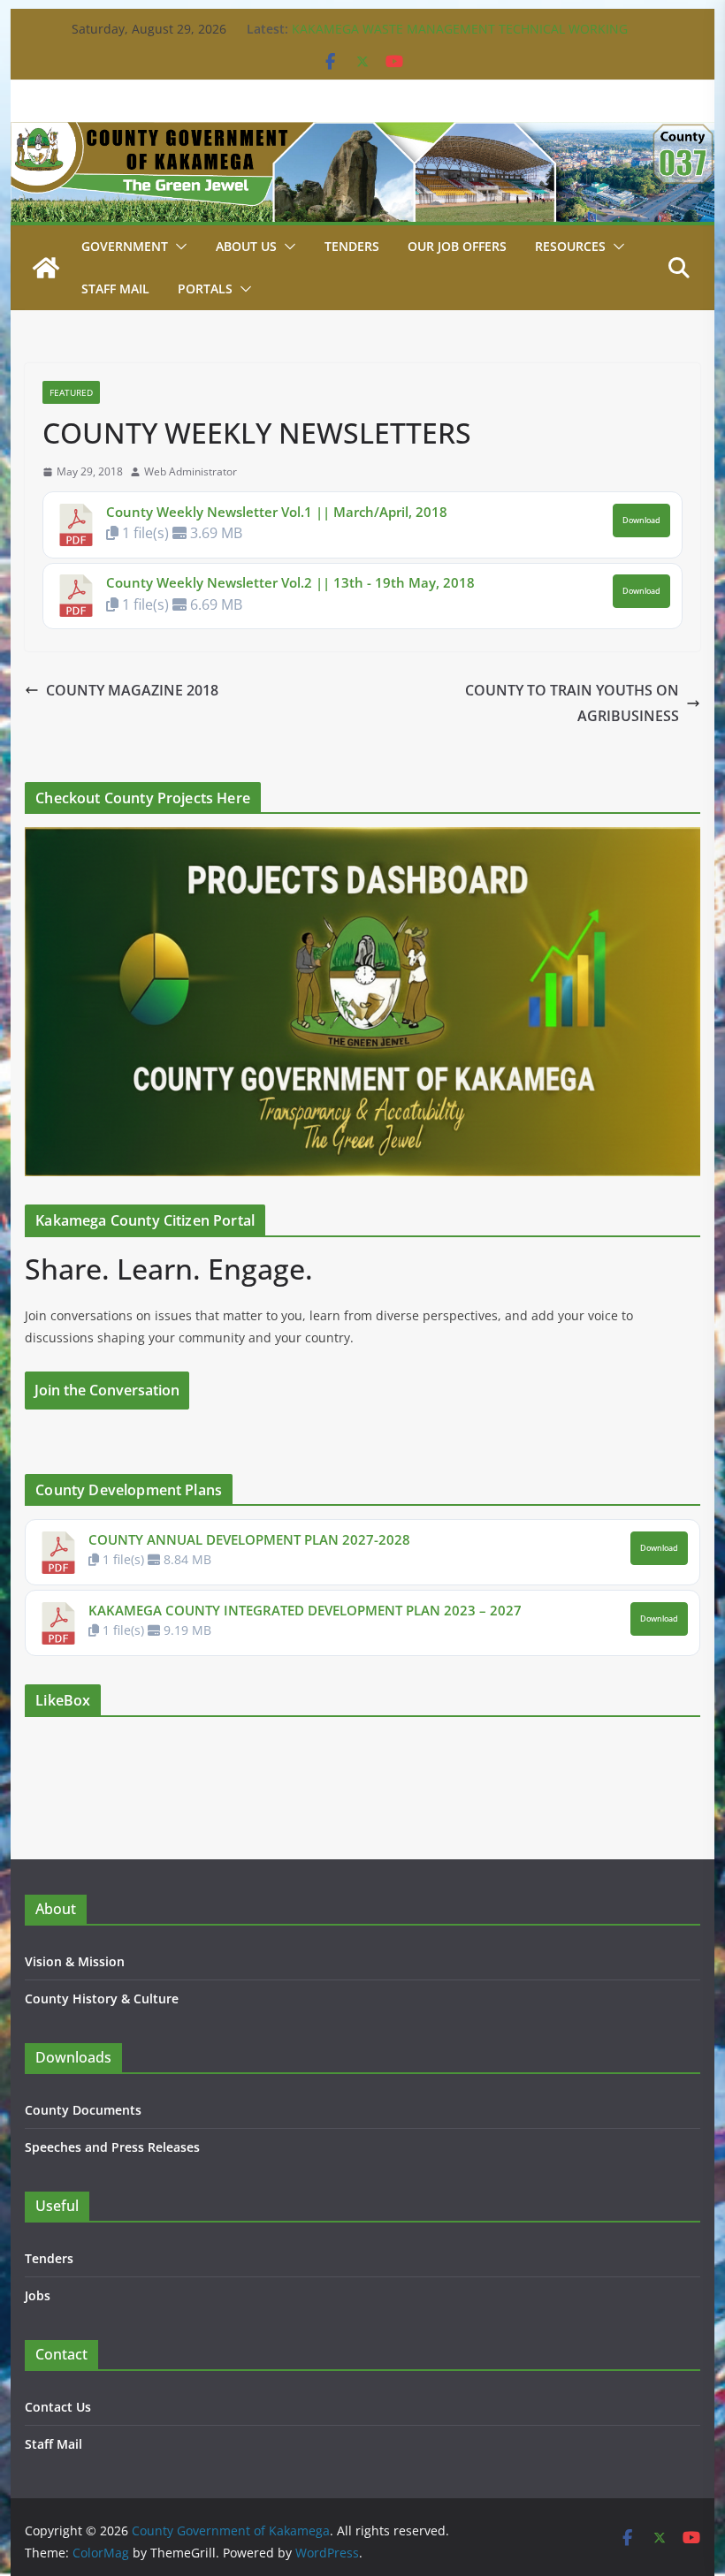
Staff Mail (53, 2444)
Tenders (352, 246)
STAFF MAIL (115, 289)
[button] (178, 247)
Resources (570, 246)
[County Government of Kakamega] (362, 134)
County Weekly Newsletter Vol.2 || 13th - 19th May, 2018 (290, 582)
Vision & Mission (75, 1961)
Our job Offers (457, 246)
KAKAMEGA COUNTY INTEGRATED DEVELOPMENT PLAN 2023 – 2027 (305, 1610)
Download (641, 521)
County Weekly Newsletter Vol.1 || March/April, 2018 (277, 512)
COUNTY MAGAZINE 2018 (132, 690)
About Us (246, 246)
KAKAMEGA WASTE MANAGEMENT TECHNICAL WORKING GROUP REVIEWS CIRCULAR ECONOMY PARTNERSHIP (460, 38)
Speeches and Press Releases (112, 2147)
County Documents (83, 2110)
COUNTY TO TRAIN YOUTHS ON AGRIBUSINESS (572, 703)
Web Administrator (191, 471)
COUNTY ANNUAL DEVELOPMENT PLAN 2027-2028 (249, 1539)
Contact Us (58, 2407)
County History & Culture (102, 1998)
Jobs (38, 2295)
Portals (205, 289)
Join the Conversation (107, 1390)
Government (125, 246)
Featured (71, 392)
